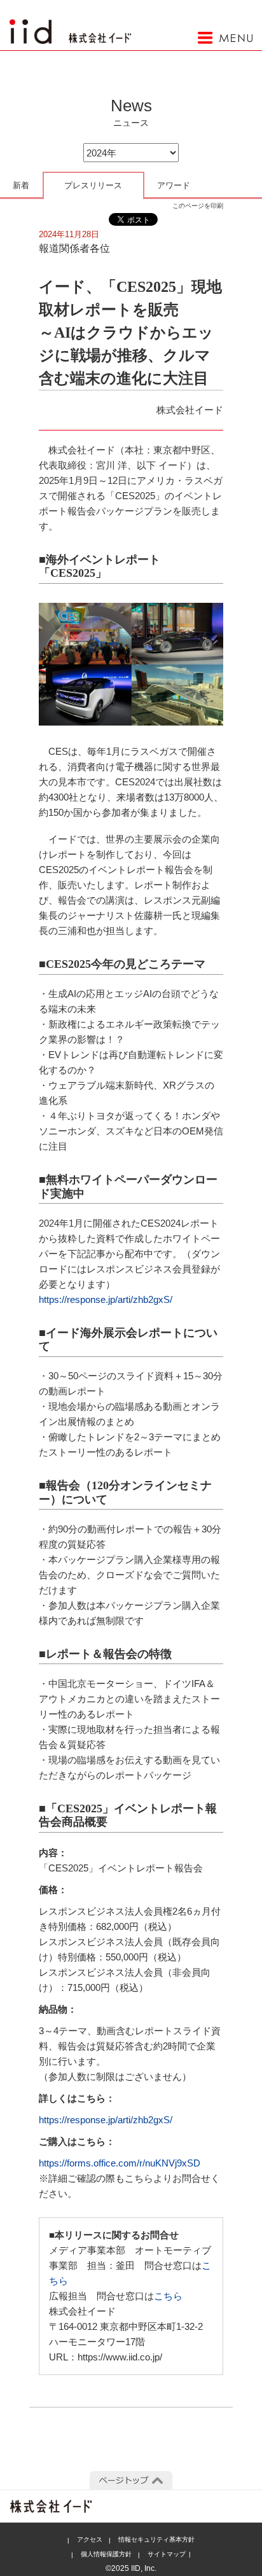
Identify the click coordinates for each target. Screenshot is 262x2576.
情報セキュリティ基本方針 (156, 2539)
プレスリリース (93, 185)
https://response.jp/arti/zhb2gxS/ (106, 1299)
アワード (174, 185)
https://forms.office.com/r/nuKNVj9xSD (120, 2163)
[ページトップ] (131, 2481)
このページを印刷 (198, 206)
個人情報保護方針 (106, 2554)
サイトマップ (167, 2554)
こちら (168, 2296)
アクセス (90, 2539)
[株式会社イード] (70, 26)
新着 (21, 185)
